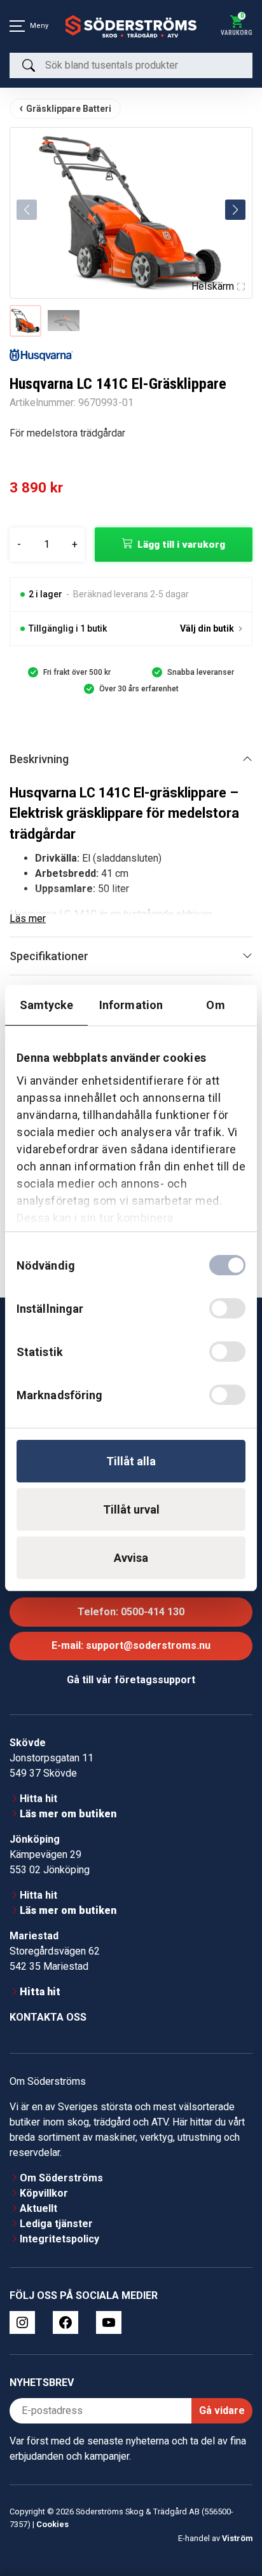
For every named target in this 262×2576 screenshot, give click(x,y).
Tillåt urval (131, 1509)
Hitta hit (38, 1799)
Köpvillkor (44, 2193)
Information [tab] (131, 1005)
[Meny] (17, 26)
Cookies (52, 2524)
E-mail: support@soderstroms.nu (131, 1645)
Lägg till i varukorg (181, 545)
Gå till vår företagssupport (131, 1680)
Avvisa (131, 1558)
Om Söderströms (61, 2178)
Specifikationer (49, 956)
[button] (235, 210)
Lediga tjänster (56, 2224)
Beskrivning (39, 759)
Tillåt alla (131, 1461)
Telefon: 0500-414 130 (131, 1612)
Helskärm (213, 286)
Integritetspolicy (59, 2239)
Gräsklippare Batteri (69, 109)
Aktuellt (38, 2208)
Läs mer (28, 919)
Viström (237, 2538)
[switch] (227, 1308)
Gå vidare (222, 2410)
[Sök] (29, 65)
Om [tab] (215, 1005)
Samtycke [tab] (47, 1005)
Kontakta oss (48, 2017)
